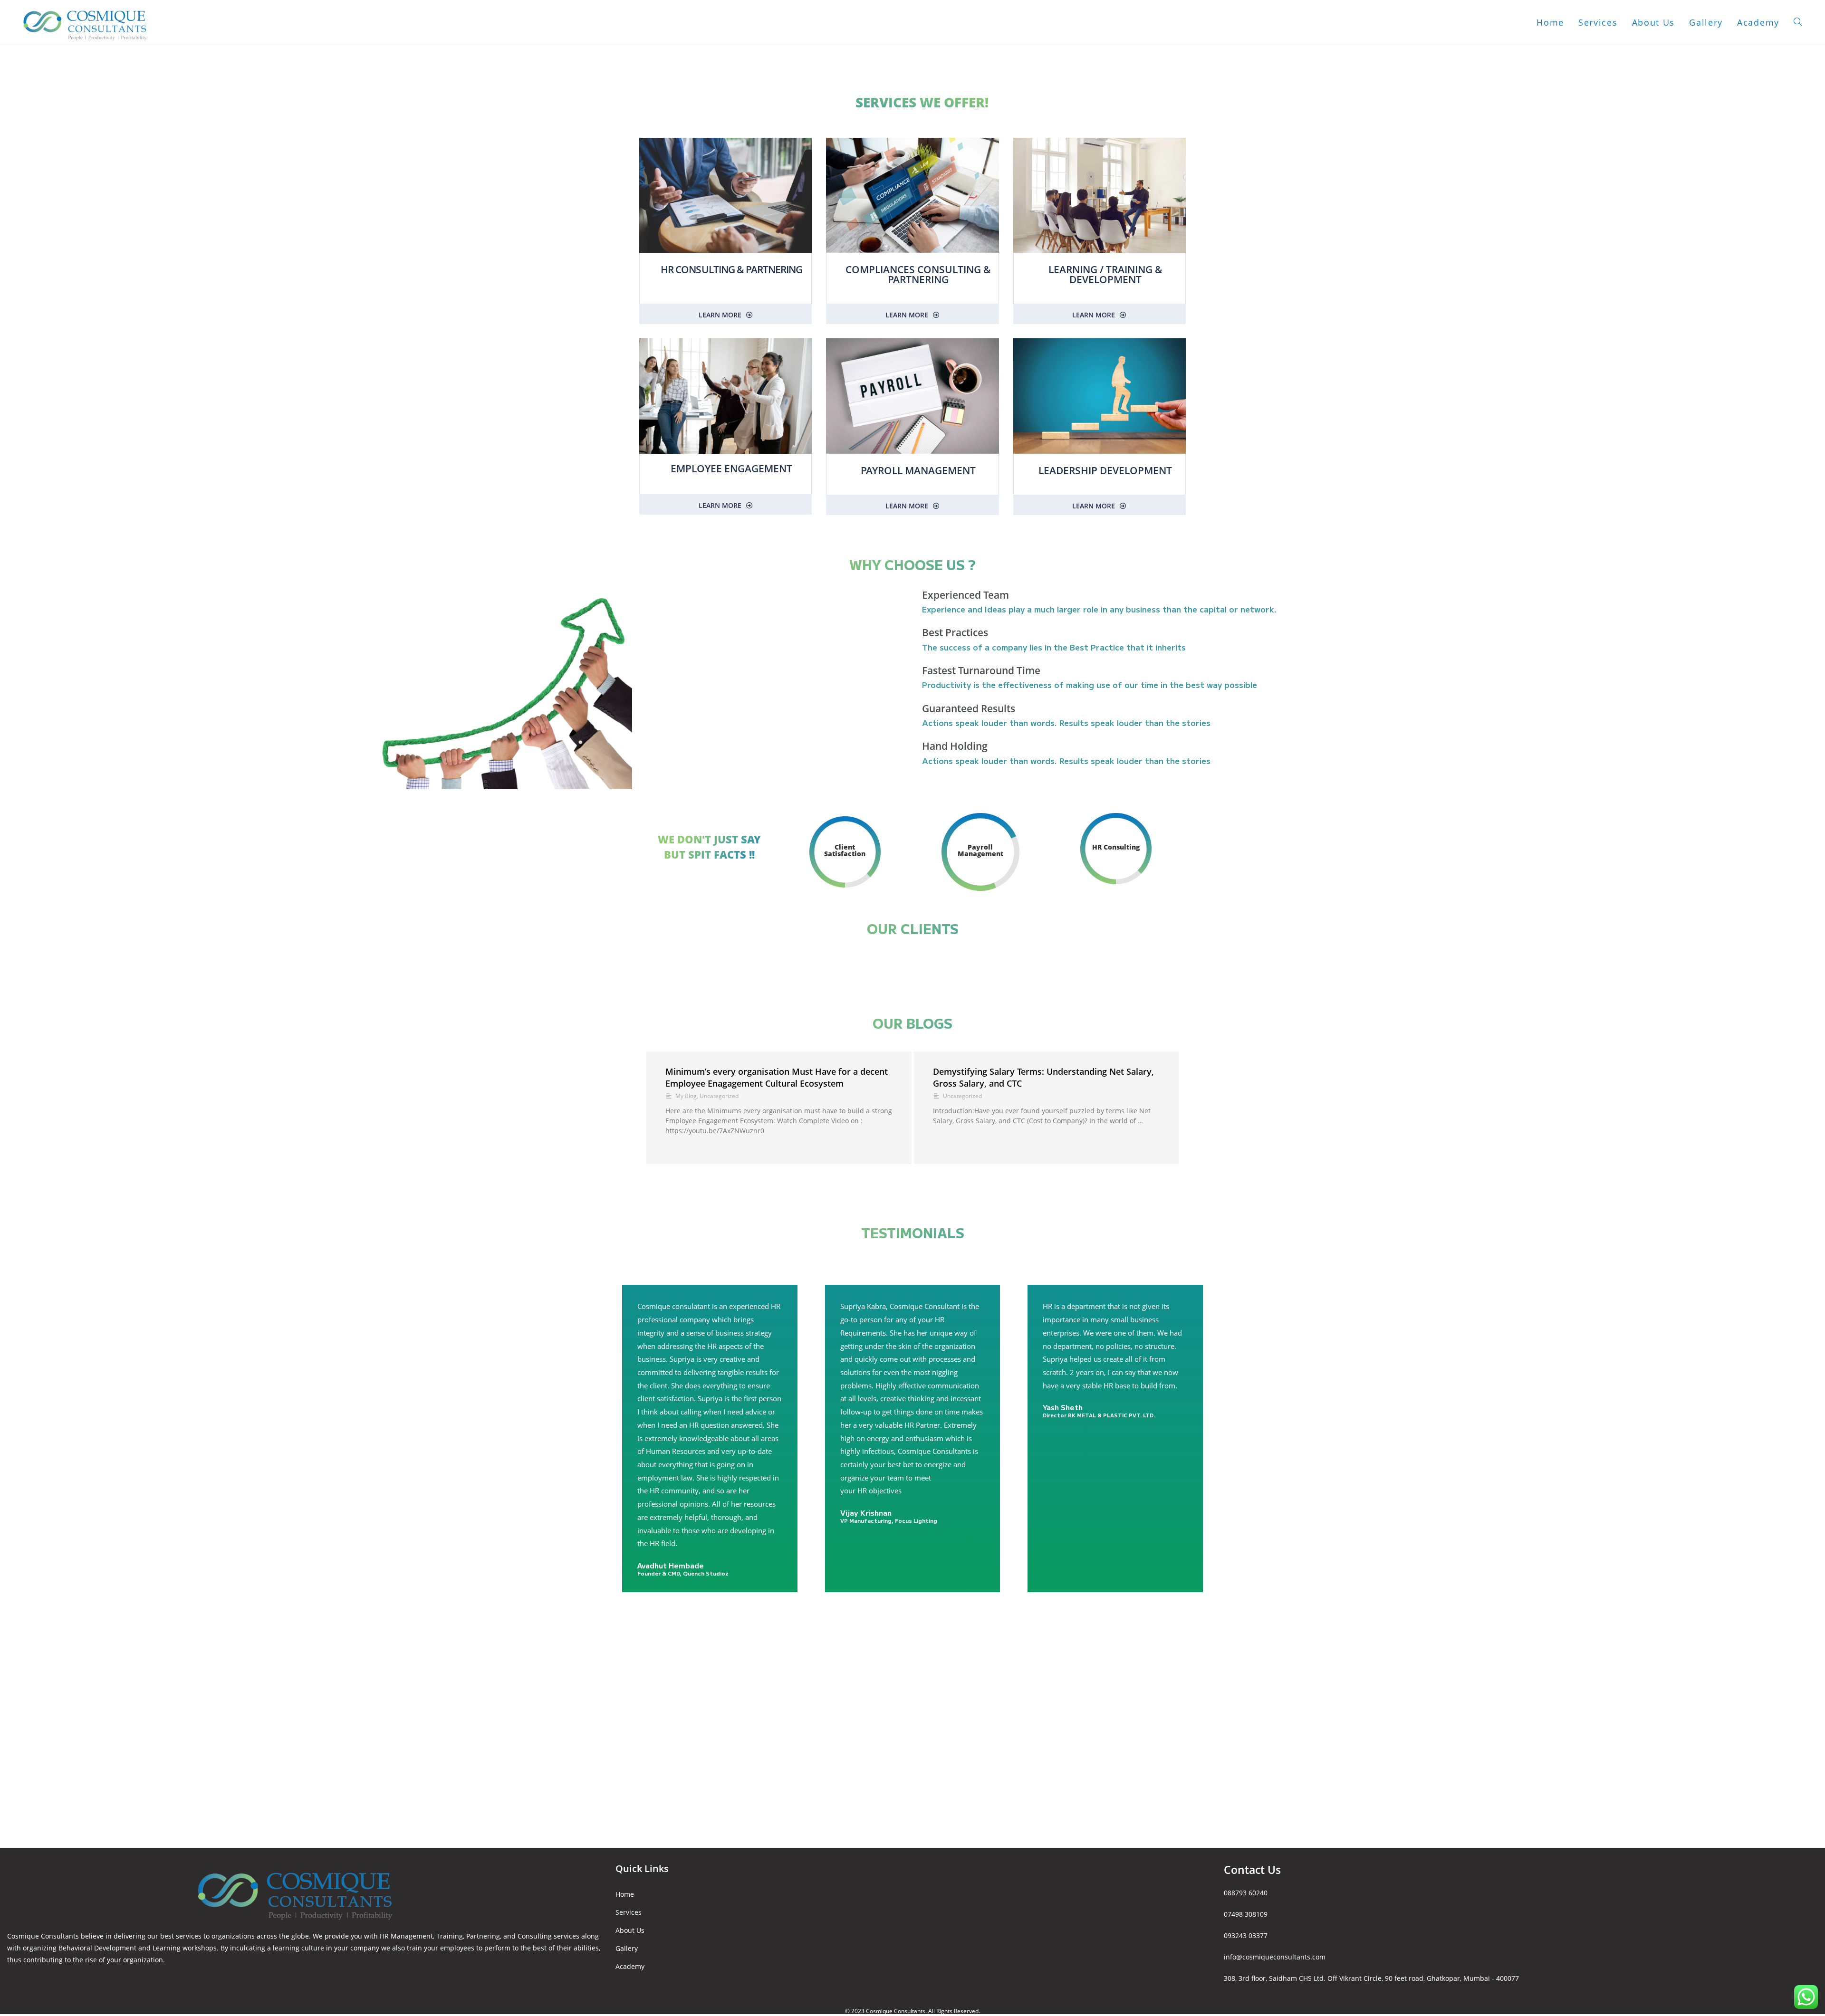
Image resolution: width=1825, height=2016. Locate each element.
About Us (630, 1930)
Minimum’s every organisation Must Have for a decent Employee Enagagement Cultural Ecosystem (777, 1077)
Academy (630, 1966)
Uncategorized (719, 1096)
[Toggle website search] (1798, 22)
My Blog (686, 1096)
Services (629, 1912)
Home (625, 1894)
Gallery (627, 1948)
